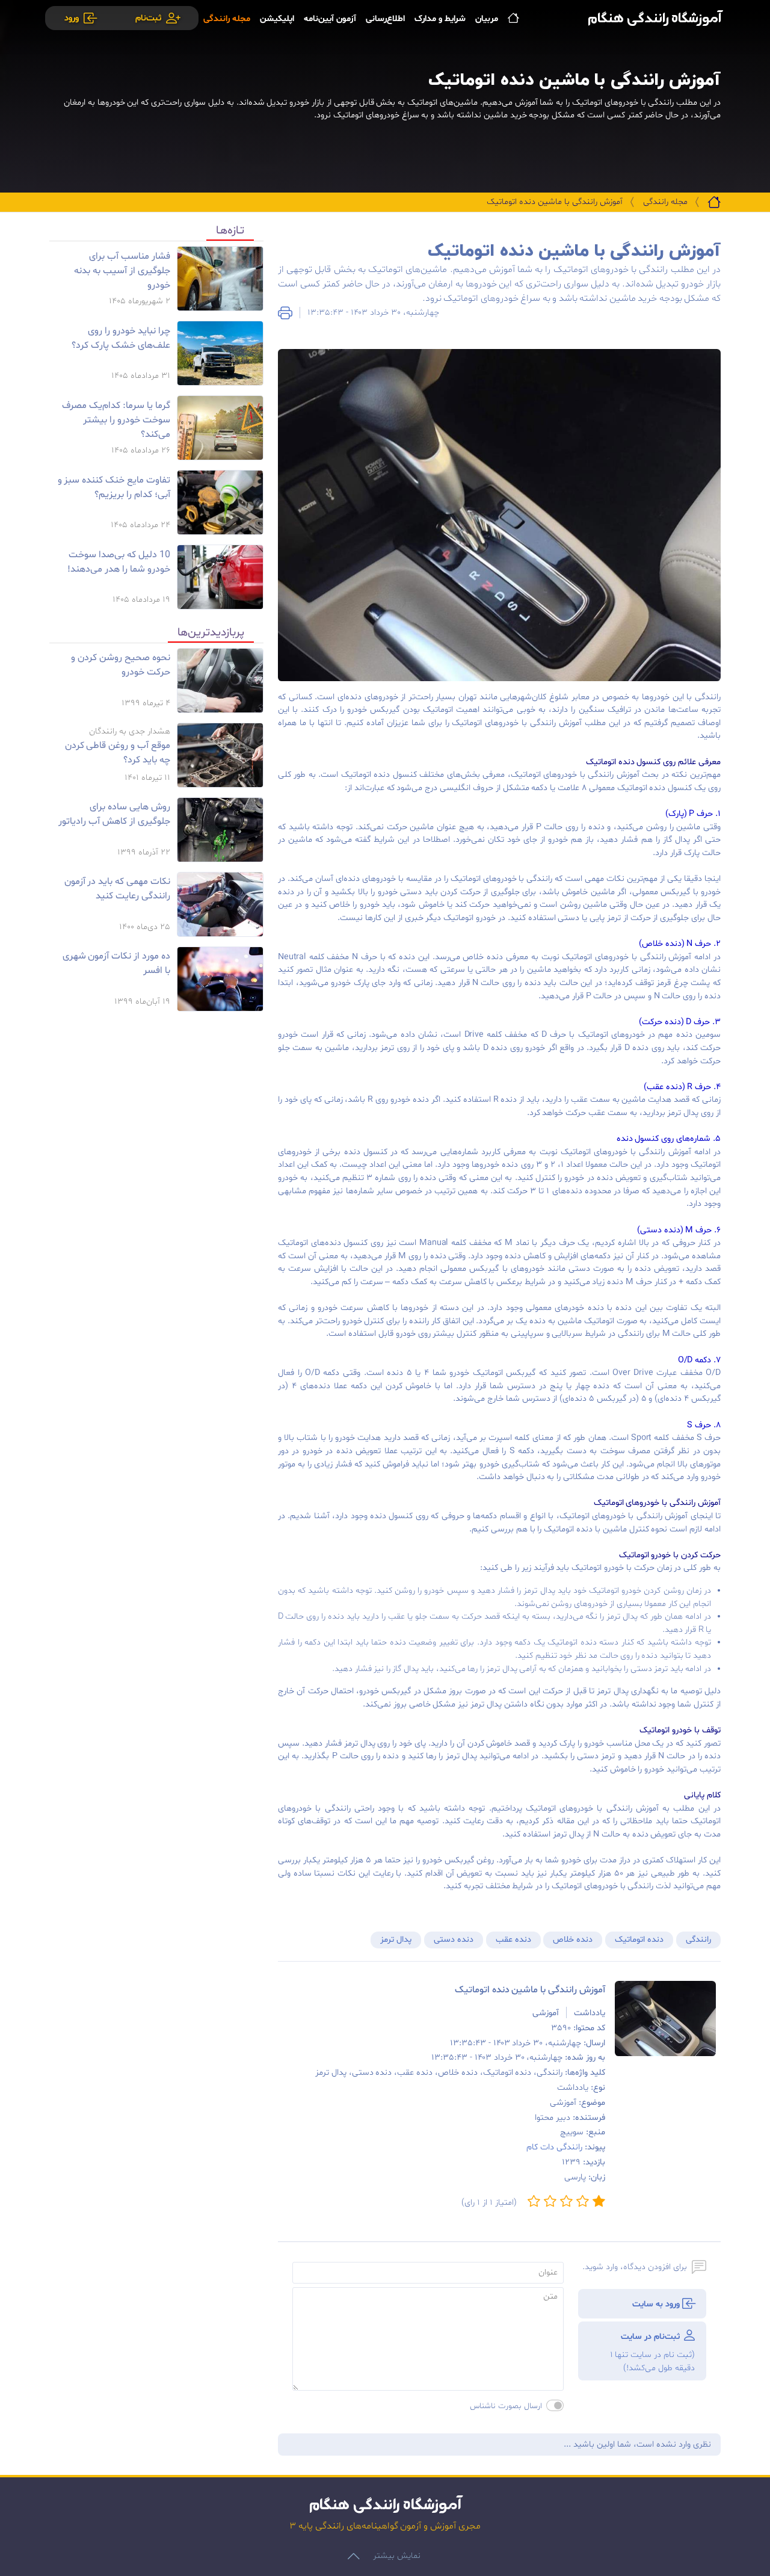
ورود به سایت (657, 2304)
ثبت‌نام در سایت (652, 2352)
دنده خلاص (573, 1940)
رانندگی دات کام (554, 2147)
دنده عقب (513, 1940)
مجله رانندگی (665, 202)
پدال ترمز (396, 1940)
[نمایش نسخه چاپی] (285, 313)
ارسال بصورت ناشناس (506, 2406)
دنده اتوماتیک (639, 1940)
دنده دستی (454, 1940)
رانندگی (698, 1940)
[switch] (555, 2405)
